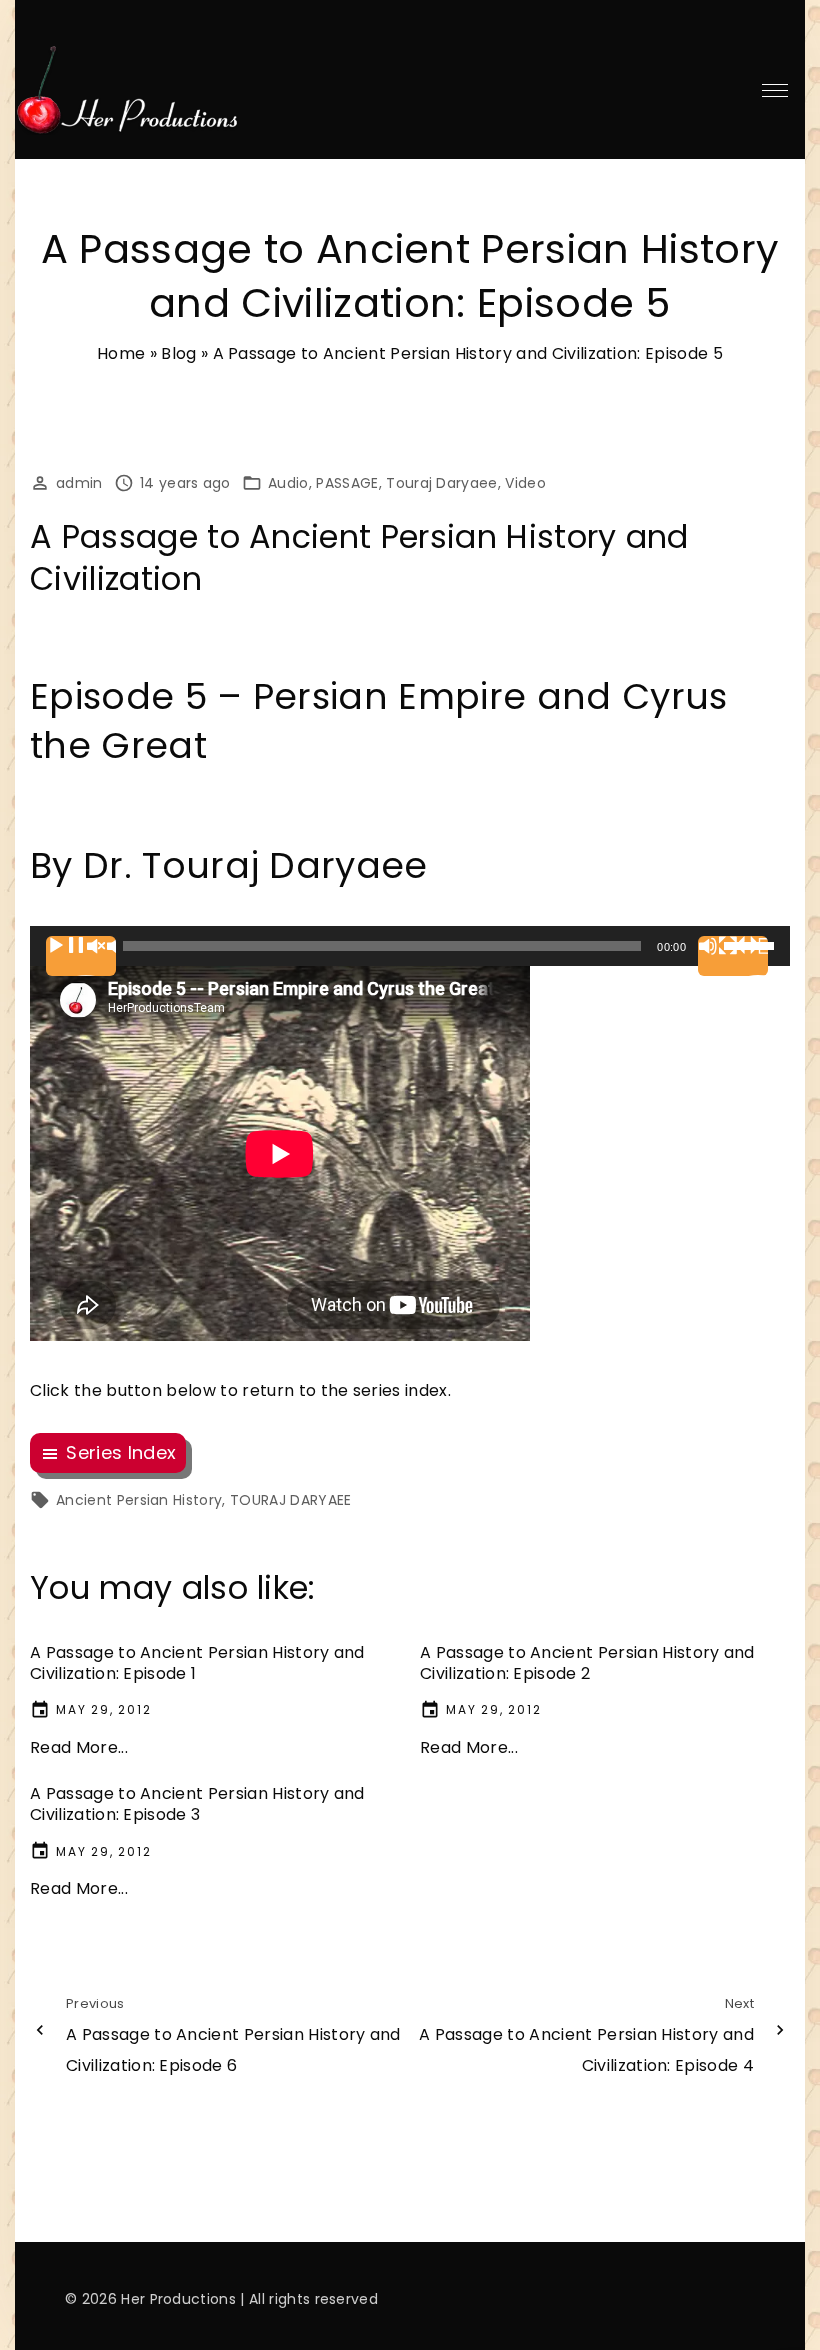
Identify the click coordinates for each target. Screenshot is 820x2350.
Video (525, 483)
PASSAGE (347, 483)
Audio (288, 483)
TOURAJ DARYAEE (290, 1500)
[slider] (752, 944)
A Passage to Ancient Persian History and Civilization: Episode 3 (197, 1804)
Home (121, 353)
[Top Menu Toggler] (775, 90)
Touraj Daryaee (441, 483)
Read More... (79, 1747)
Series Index (121, 1452)
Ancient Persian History (139, 1500)
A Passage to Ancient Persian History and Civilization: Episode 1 (197, 1663)
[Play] (81, 956)
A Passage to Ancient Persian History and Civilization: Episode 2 (587, 1663)
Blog (178, 353)
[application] (410, 946)
